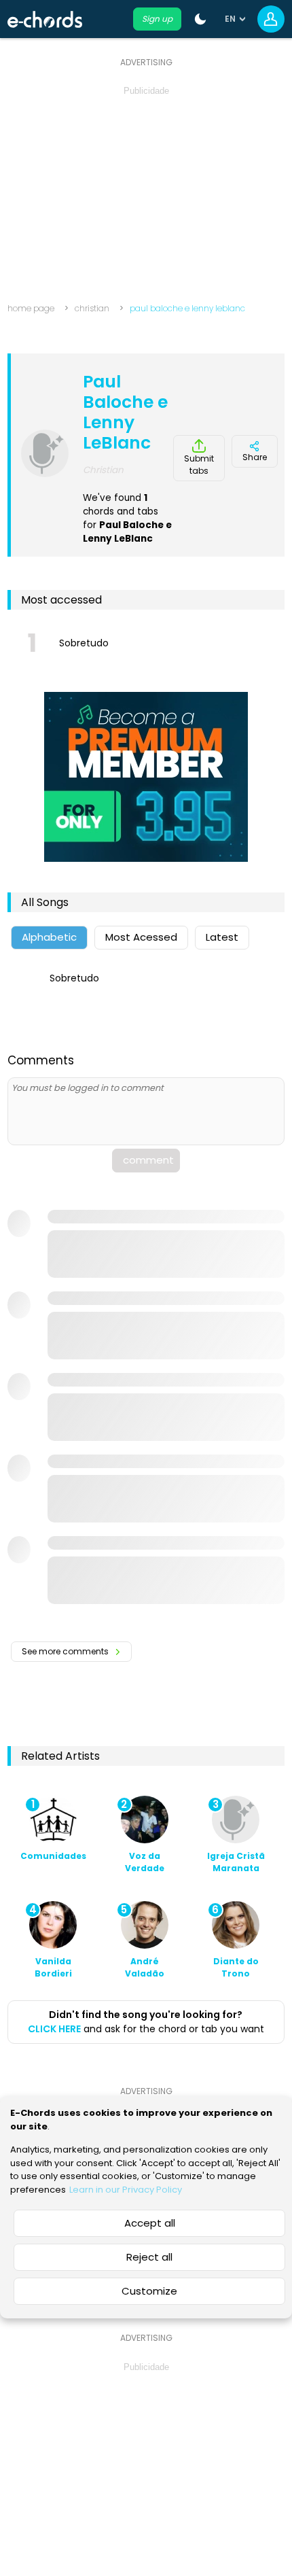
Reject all (149, 2257)
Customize (149, 2291)
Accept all (150, 2223)
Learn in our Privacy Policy (126, 2190)
